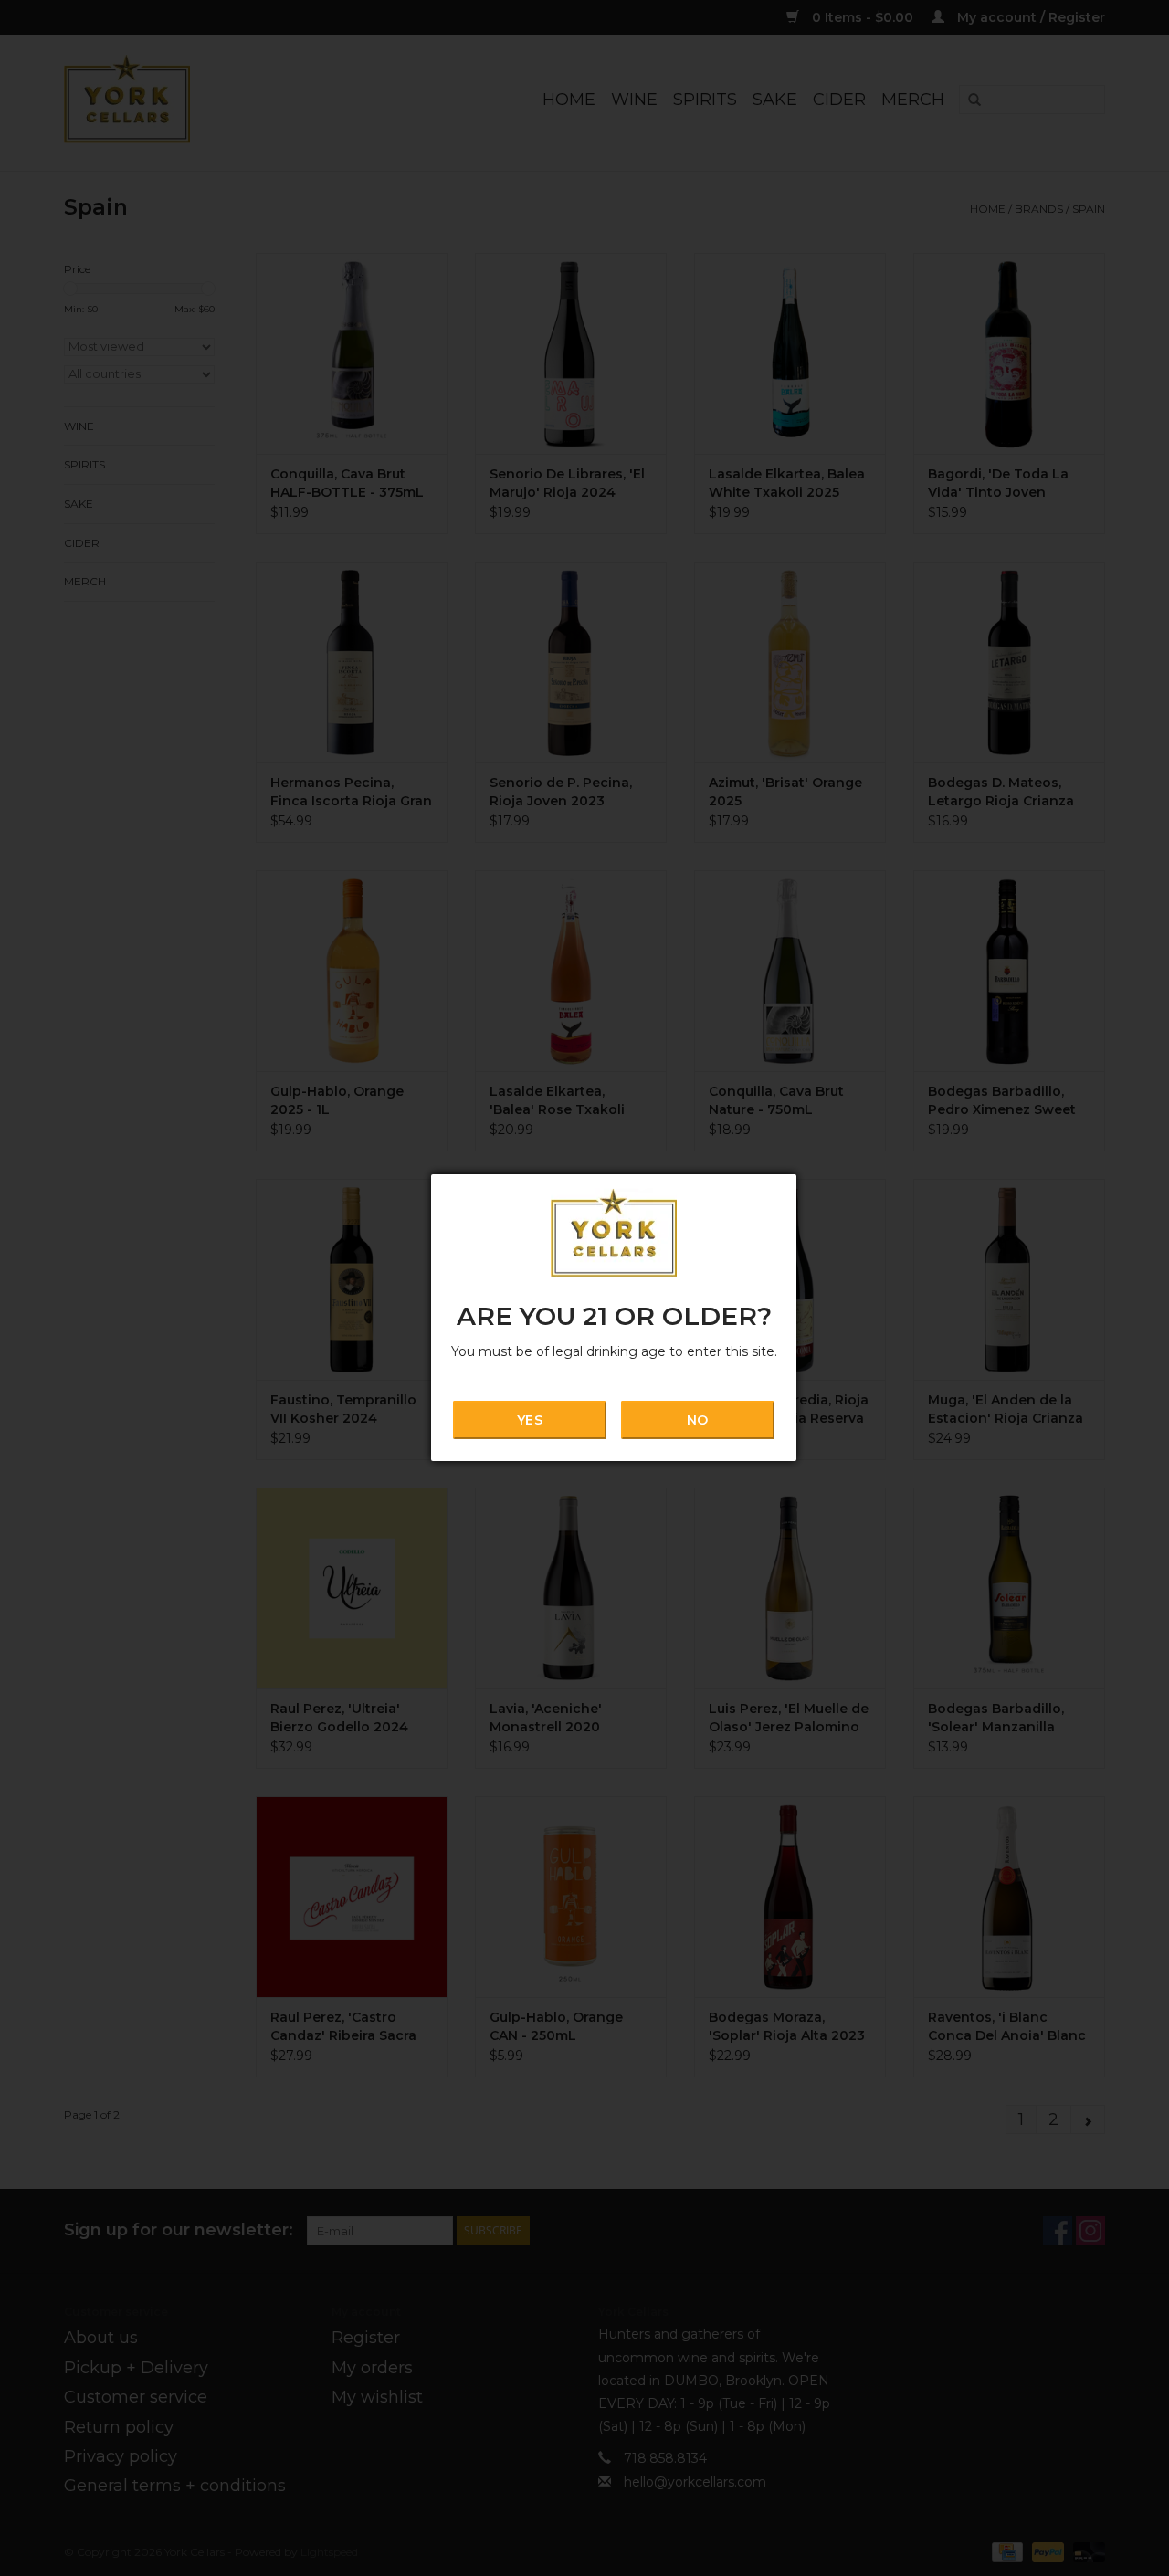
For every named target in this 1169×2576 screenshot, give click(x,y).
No (697, 1420)
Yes (529, 1420)
